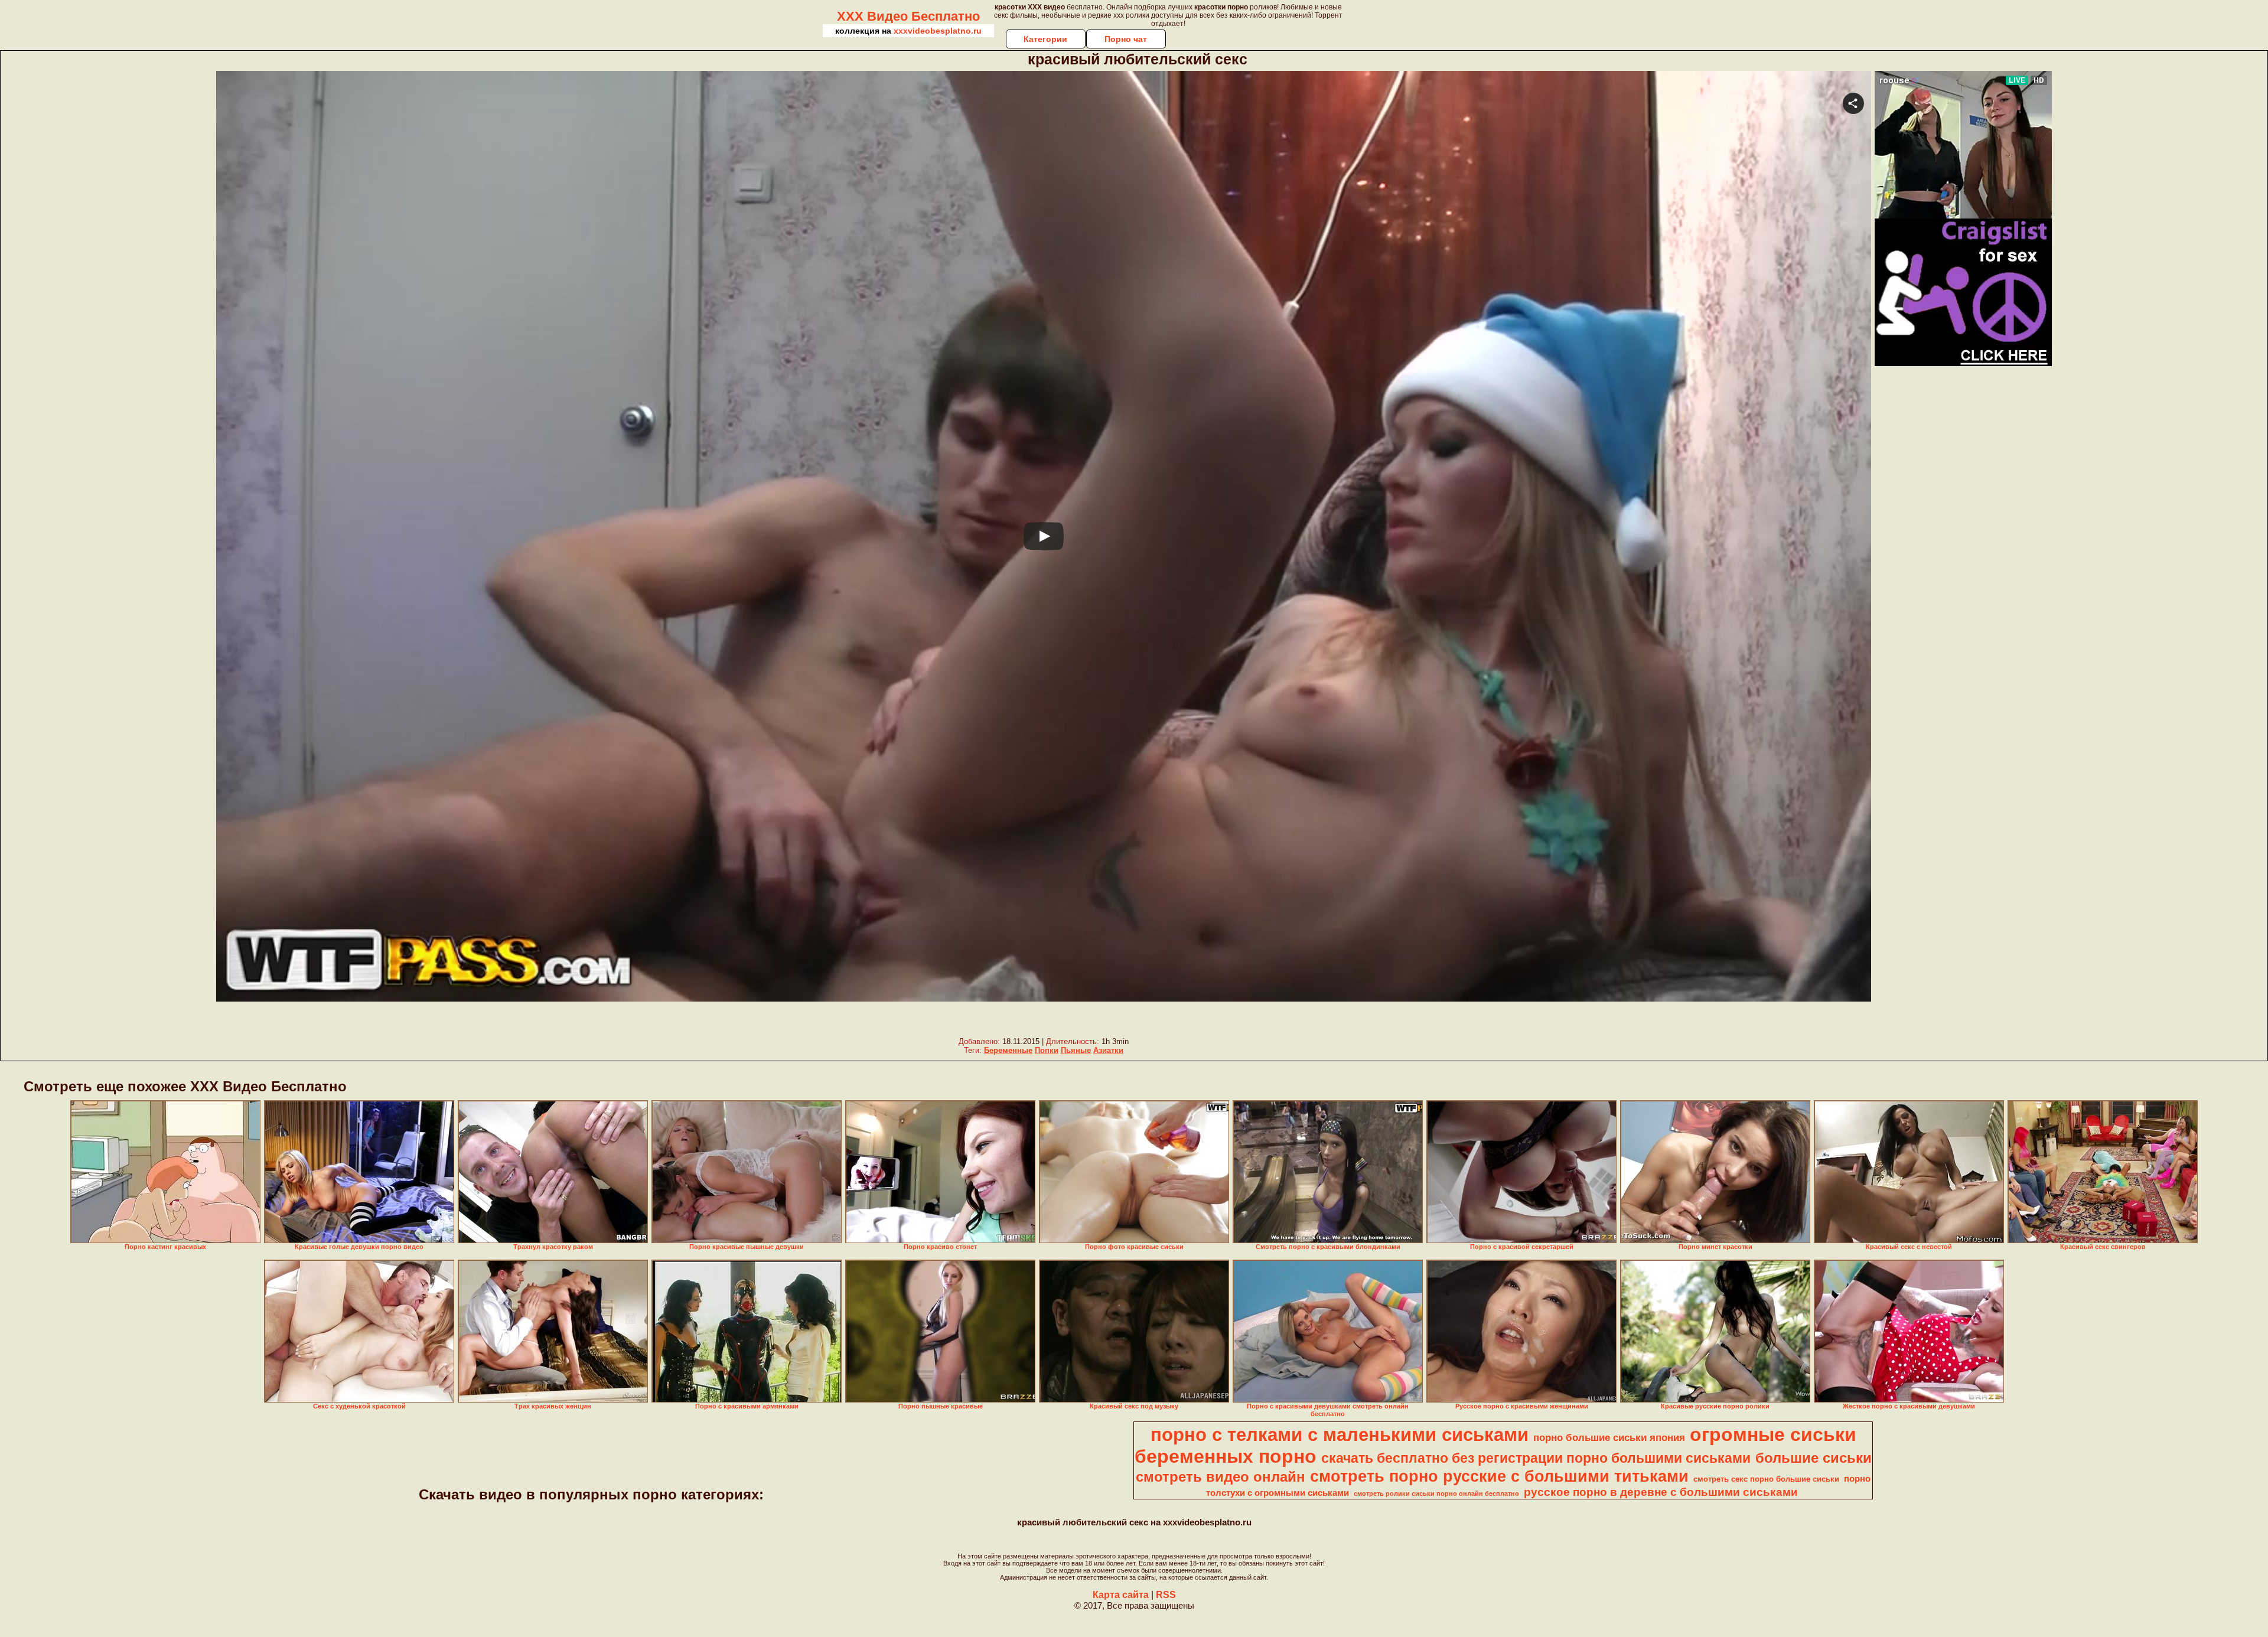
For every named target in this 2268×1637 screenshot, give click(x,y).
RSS (1166, 1595)
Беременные (1008, 1050)
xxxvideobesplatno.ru (938, 31)
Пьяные (1076, 1050)
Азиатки (1108, 1050)
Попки (1047, 1050)
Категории (1045, 39)
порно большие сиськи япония (1609, 1437)
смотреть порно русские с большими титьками (1499, 1476)
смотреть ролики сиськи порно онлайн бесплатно (1436, 1493)
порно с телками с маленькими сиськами (1340, 1434)
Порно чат (1126, 39)
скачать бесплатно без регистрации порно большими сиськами (1536, 1458)
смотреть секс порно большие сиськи (1766, 1479)
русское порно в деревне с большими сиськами (1661, 1492)
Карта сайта (1121, 1595)
